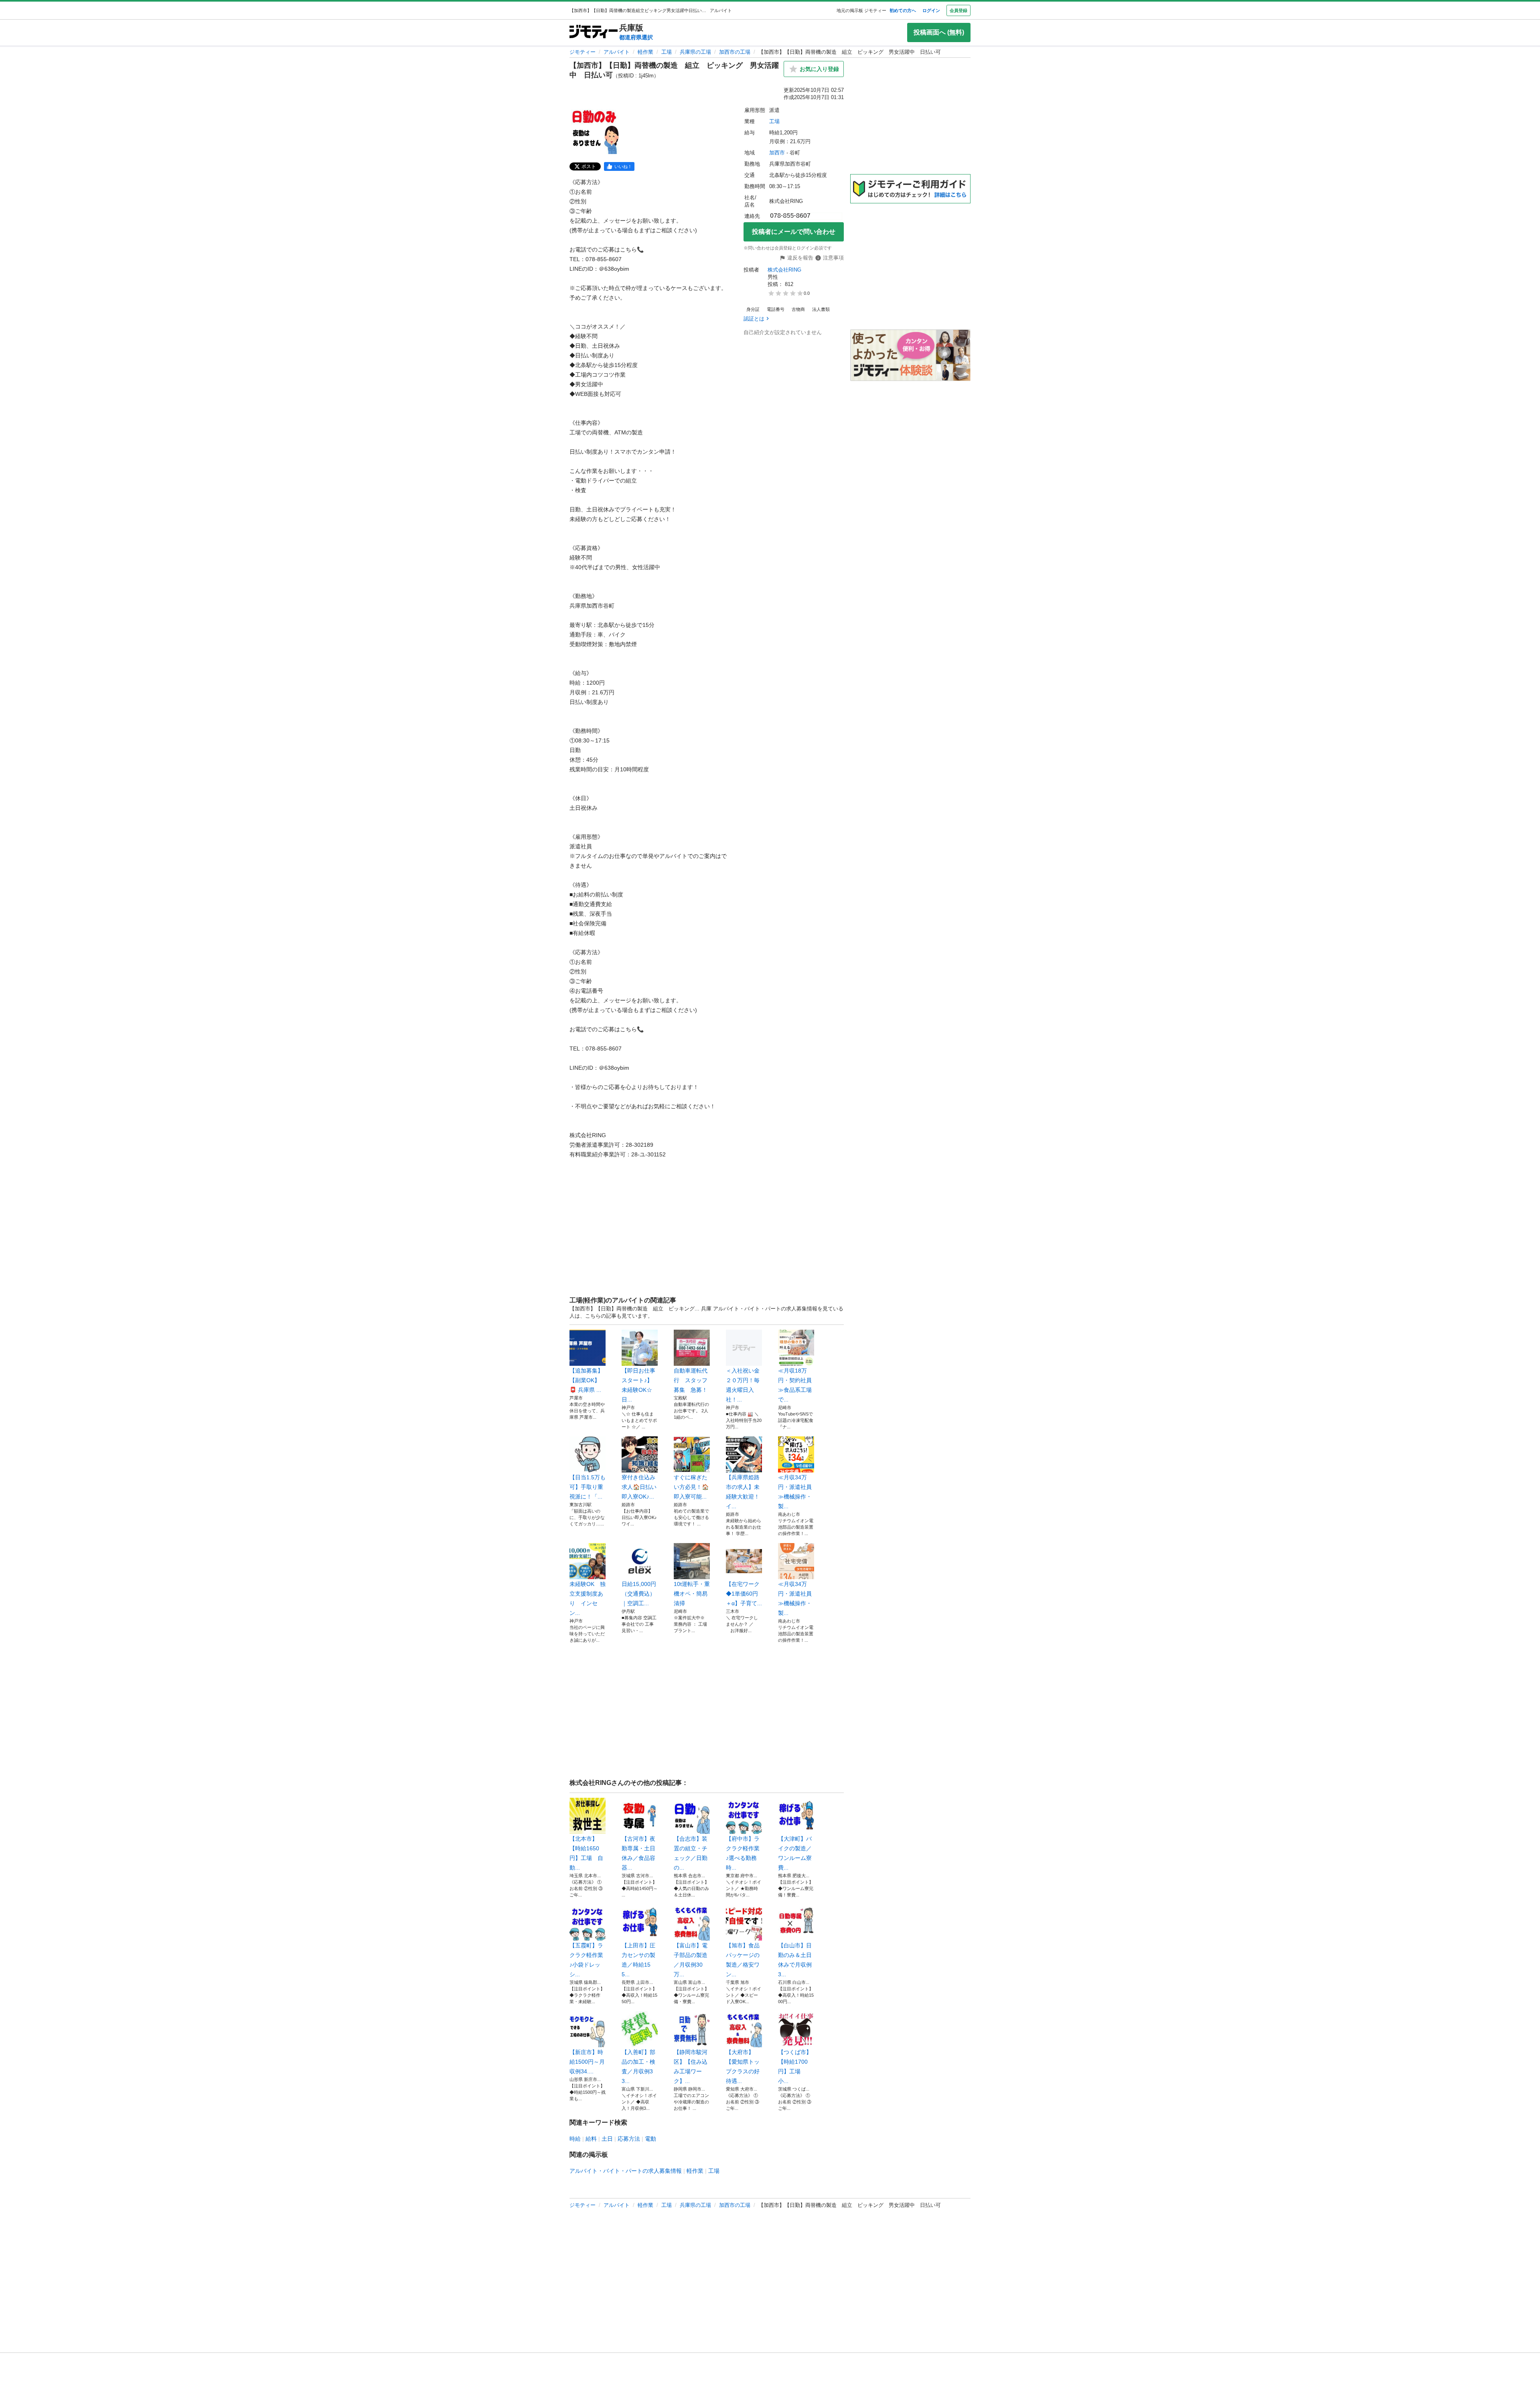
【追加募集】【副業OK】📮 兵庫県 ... (586, 1380)
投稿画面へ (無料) (939, 32)
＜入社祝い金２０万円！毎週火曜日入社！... (743, 1385)
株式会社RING (784, 270)
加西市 (777, 153)
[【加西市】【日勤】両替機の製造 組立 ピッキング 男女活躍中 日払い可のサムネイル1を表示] (595, 130)
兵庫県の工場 (695, 52)
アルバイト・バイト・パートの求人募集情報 (626, 2171)
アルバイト (617, 52)
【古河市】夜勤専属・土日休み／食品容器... (638, 1853)
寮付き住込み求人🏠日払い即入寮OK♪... (639, 1487)
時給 (575, 2139)
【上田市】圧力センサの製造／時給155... (638, 1960)
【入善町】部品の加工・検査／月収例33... (638, 2067)
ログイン (931, 10)
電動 (650, 2139)
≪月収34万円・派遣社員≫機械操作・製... (795, 1492)
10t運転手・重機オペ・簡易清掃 (692, 1594)
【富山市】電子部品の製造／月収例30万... (691, 1960)
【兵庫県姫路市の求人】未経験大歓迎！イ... (743, 1492)
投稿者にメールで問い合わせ (794, 232)
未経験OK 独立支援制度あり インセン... (588, 1598)
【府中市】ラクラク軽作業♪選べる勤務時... (743, 1853)
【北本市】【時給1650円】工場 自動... (586, 1853)
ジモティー (583, 52)
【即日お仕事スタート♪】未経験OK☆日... (638, 1385)
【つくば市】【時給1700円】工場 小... (795, 2067)
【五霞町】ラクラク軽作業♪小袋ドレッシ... (586, 1960)
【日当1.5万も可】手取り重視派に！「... (588, 1487)
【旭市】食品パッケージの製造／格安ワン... (743, 1960)
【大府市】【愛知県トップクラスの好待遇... (743, 2067)
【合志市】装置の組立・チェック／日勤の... (691, 1853)
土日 (607, 2139)
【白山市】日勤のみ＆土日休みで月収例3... (795, 1960)
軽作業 (645, 52)
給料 (591, 2139)
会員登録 (958, 10)
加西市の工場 (735, 52)
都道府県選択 (636, 37)
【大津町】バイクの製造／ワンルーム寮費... (795, 1853)
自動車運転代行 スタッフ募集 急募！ (691, 1380)
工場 (667, 52)
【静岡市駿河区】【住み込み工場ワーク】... (691, 2067)
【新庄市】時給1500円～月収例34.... (587, 2062)
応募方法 (629, 2139)
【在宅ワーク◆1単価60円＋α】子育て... (744, 1594)
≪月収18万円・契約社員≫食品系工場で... (795, 1385)
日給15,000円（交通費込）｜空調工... (639, 1594)
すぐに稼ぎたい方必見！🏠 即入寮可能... (691, 1487)
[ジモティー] (594, 32)
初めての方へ (903, 10)
